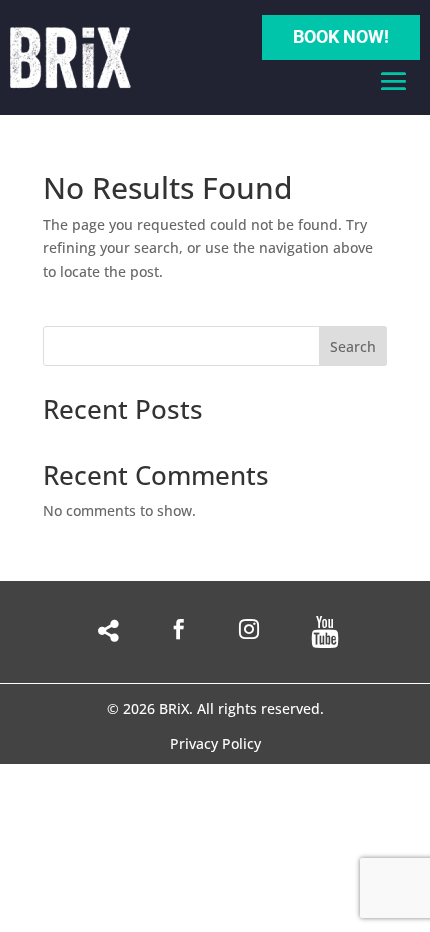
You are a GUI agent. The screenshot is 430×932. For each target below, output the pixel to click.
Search (353, 346)
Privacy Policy (215, 745)
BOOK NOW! (341, 36)
